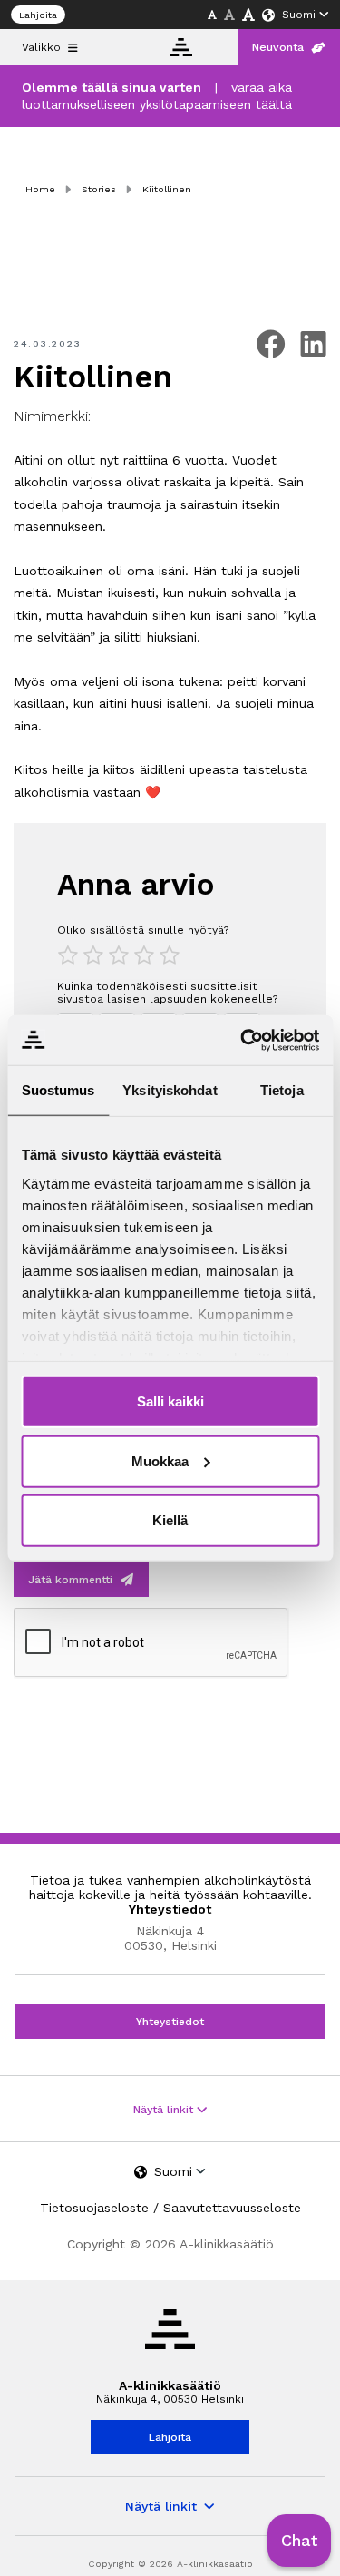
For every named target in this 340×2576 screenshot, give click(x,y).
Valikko (41, 47)
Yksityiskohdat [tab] (170, 1090)
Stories (99, 189)
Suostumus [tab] (58, 1090)
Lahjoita (38, 15)
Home (40, 189)
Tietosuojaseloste (94, 2208)
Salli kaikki (170, 1401)
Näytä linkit (165, 2110)
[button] (299, 2541)
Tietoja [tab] (282, 1090)
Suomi (299, 15)
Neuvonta (278, 47)
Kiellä (170, 1520)
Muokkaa (160, 1460)
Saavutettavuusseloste (232, 2208)
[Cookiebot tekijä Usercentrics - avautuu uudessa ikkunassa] (242, 1040)
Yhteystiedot (170, 2022)
